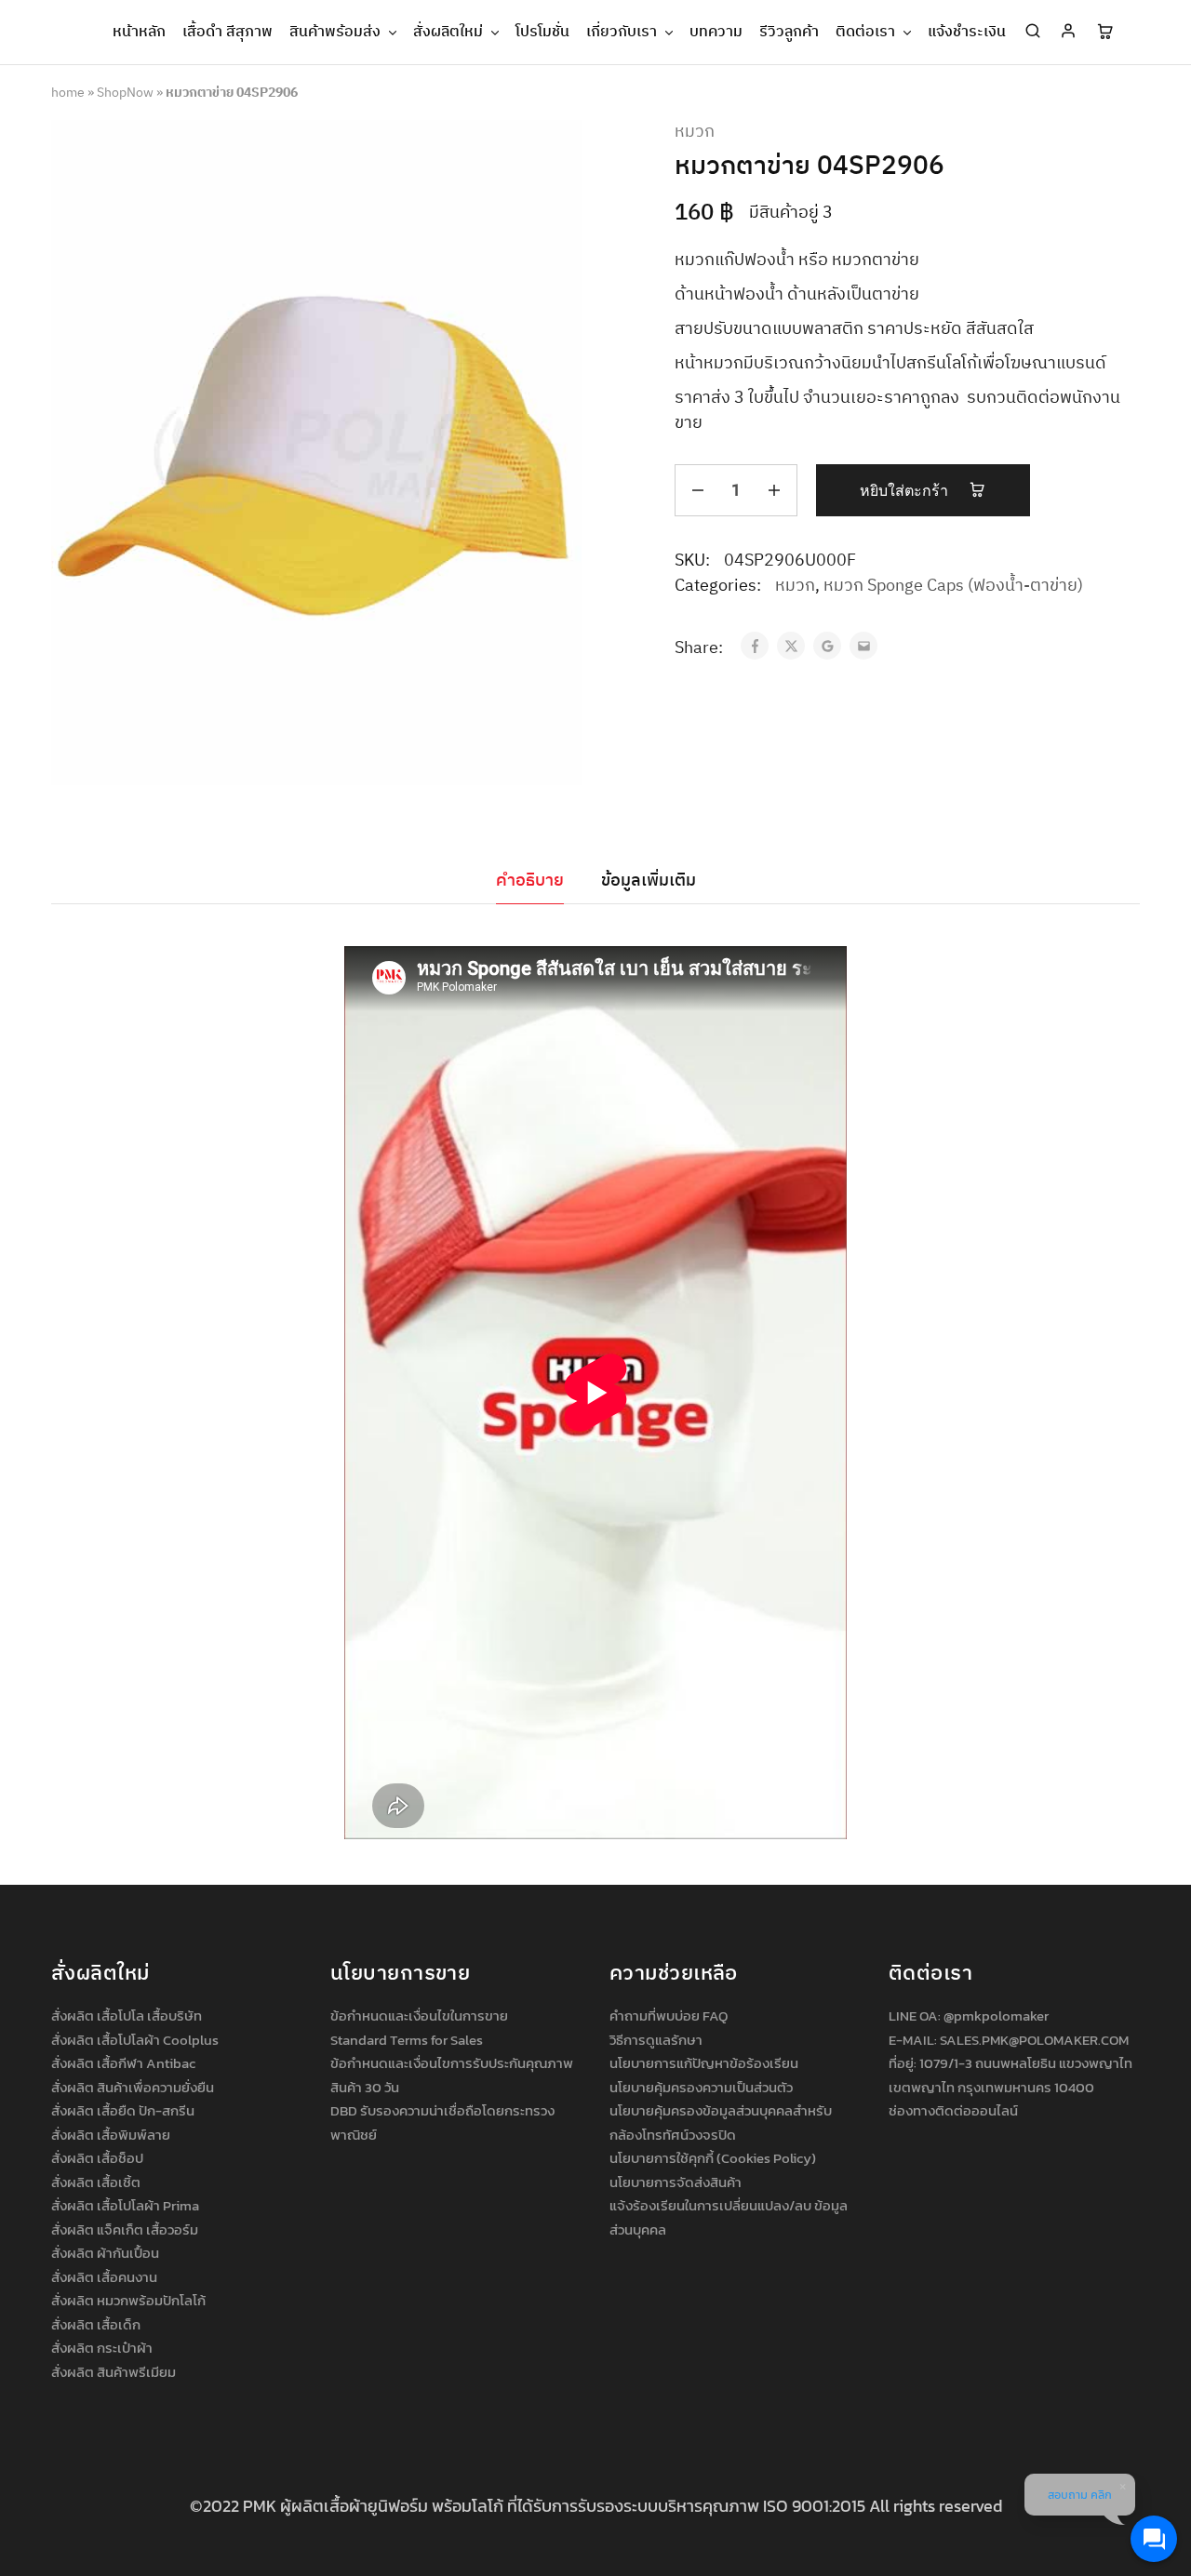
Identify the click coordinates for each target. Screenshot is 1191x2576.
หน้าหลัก (139, 33)
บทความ (716, 33)
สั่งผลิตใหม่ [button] (448, 33)
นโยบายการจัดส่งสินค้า (676, 2182)
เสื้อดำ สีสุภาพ (227, 33)
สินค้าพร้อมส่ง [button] (335, 33)
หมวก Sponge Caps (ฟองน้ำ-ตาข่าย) (953, 586)
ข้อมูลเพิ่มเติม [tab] (649, 881)
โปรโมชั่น (542, 33)
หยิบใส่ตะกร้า (906, 491)
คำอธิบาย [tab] (530, 881)
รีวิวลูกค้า (789, 33)
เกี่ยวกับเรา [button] (622, 33)
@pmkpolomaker (996, 2015)
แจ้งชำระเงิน (967, 33)
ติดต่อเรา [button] (865, 33)
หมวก (695, 133)
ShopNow (125, 93)
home (68, 93)
